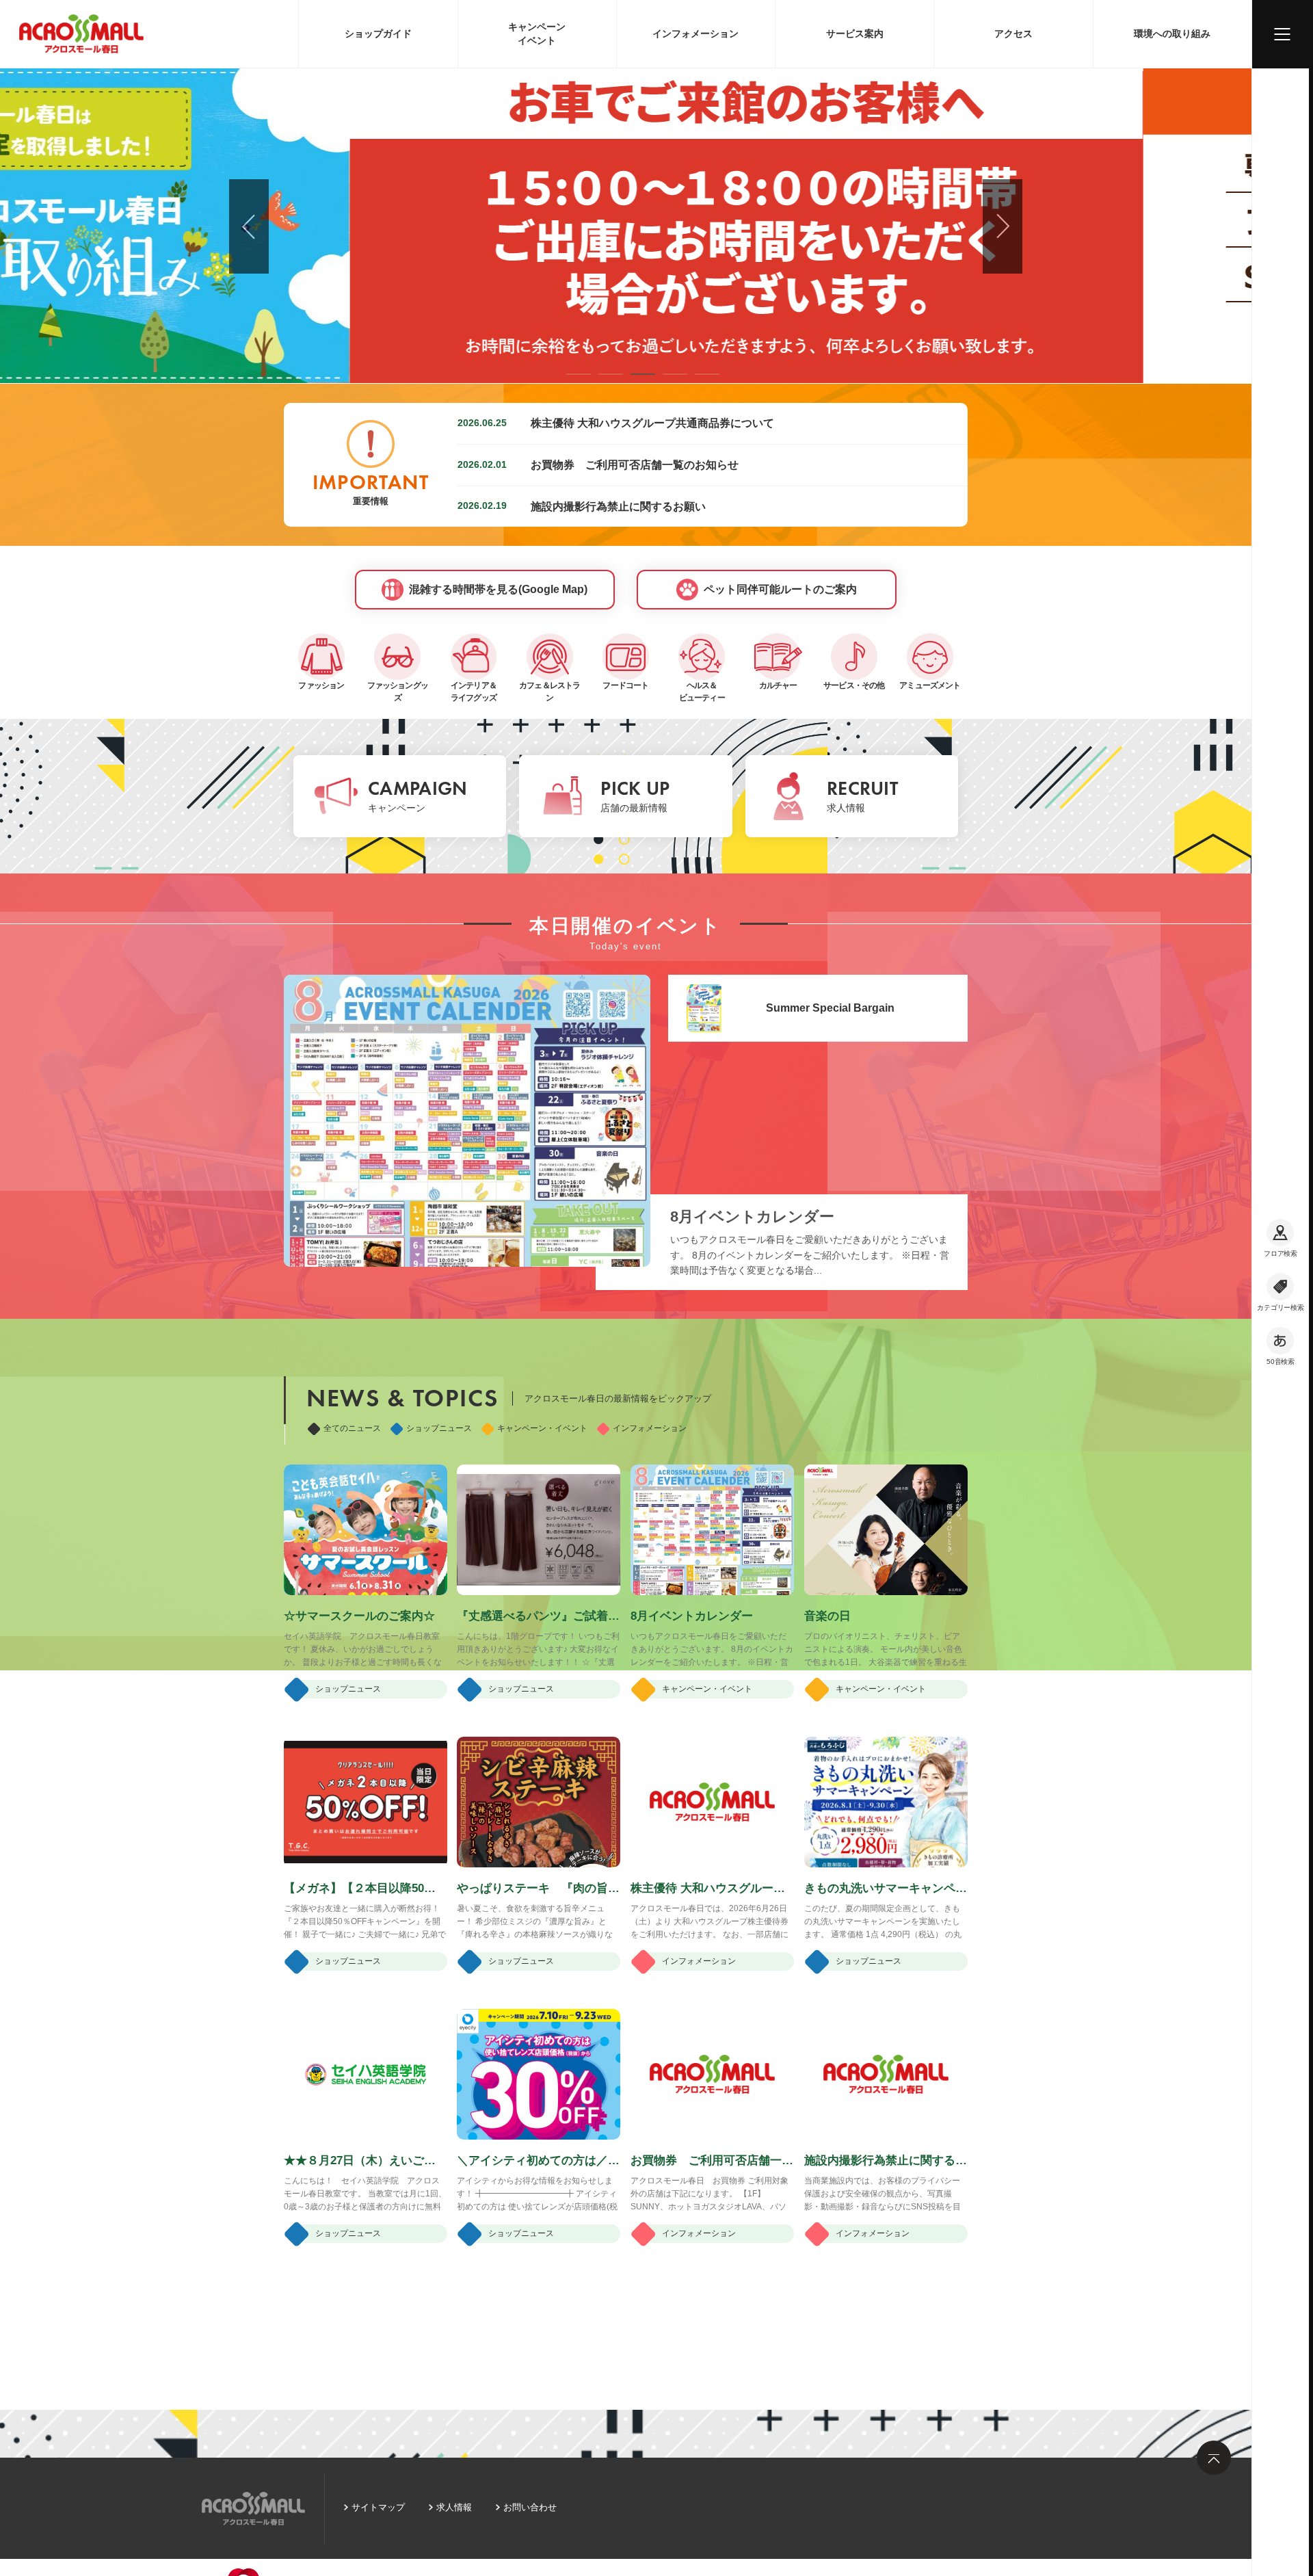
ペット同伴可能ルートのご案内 (780, 589)
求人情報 (454, 2507)
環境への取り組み (1172, 34)
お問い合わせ (530, 2507)
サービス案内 (855, 34)
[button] (579, 374)
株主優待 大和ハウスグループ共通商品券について (652, 423)
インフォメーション (695, 34)
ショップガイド (378, 34)
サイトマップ (378, 2507)
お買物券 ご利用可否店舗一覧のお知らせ (635, 464)
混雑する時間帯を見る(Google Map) (498, 589)
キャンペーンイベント (537, 34)
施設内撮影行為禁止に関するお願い (618, 506)
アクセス (1013, 34)
